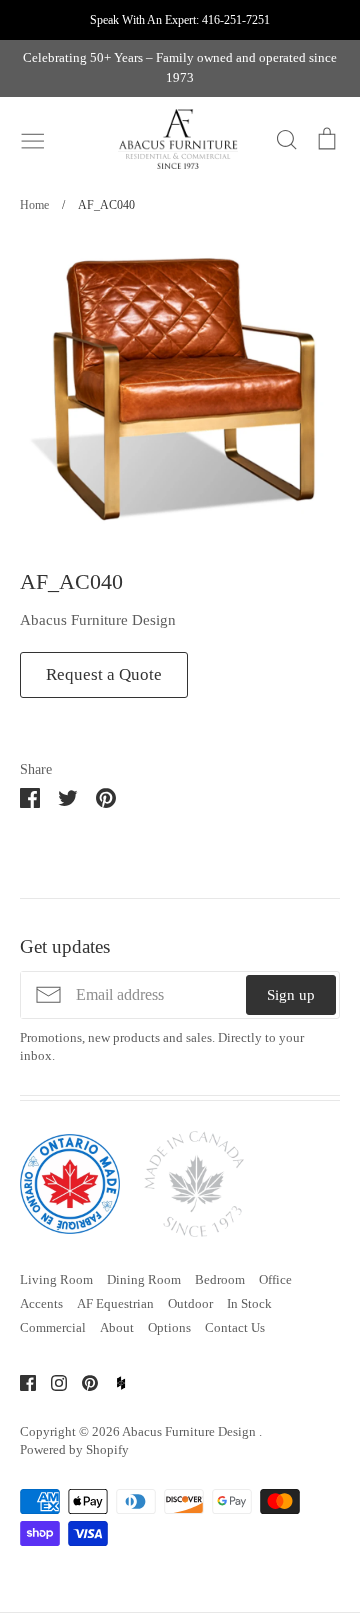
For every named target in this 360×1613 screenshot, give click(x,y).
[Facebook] (20, 1381)
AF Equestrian (115, 1303)
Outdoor (190, 1303)
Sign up (291, 995)
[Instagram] (51, 1381)
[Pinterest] (82, 1381)
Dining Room (144, 1279)
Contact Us (235, 1327)
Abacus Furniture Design (98, 620)
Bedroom (220, 1279)
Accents (41, 1303)
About (117, 1327)
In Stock (249, 1303)
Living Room (56, 1279)
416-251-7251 (236, 20)
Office (275, 1279)
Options (169, 1327)
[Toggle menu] (33, 139)
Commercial (53, 1327)
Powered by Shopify (74, 1449)
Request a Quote (104, 674)
